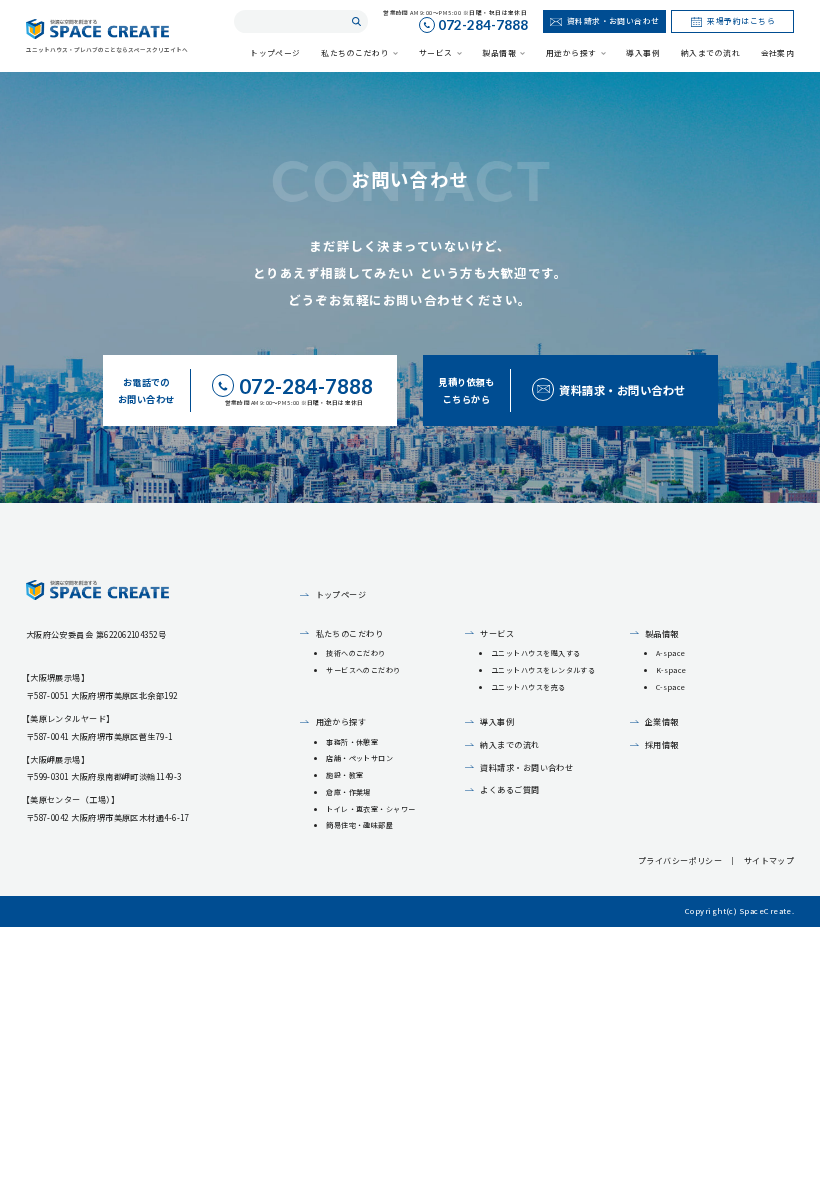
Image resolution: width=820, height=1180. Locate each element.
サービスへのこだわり (363, 670)
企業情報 (662, 721)
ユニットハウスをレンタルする (543, 670)
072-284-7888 (483, 26)
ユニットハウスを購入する (536, 653)
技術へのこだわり (356, 653)
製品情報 (662, 633)
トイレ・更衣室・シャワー (371, 809)
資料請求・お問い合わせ (526, 767)
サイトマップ (769, 860)
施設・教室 (344, 775)
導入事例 (497, 721)
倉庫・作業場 (348, 792)
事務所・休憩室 (352, 742)
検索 (356, 21)
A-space (671, 653)
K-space (671, 670)
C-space (671, 687)
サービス (497, 633)
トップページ (341, 594)
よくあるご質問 (509, 789)
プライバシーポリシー (680, 860)
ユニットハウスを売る (528, 687)
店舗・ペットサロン (359, 758)
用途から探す (341, 721)
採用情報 (662, 744)
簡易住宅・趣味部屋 (359, 825)
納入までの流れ (509, 744)
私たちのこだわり (349, 633)
